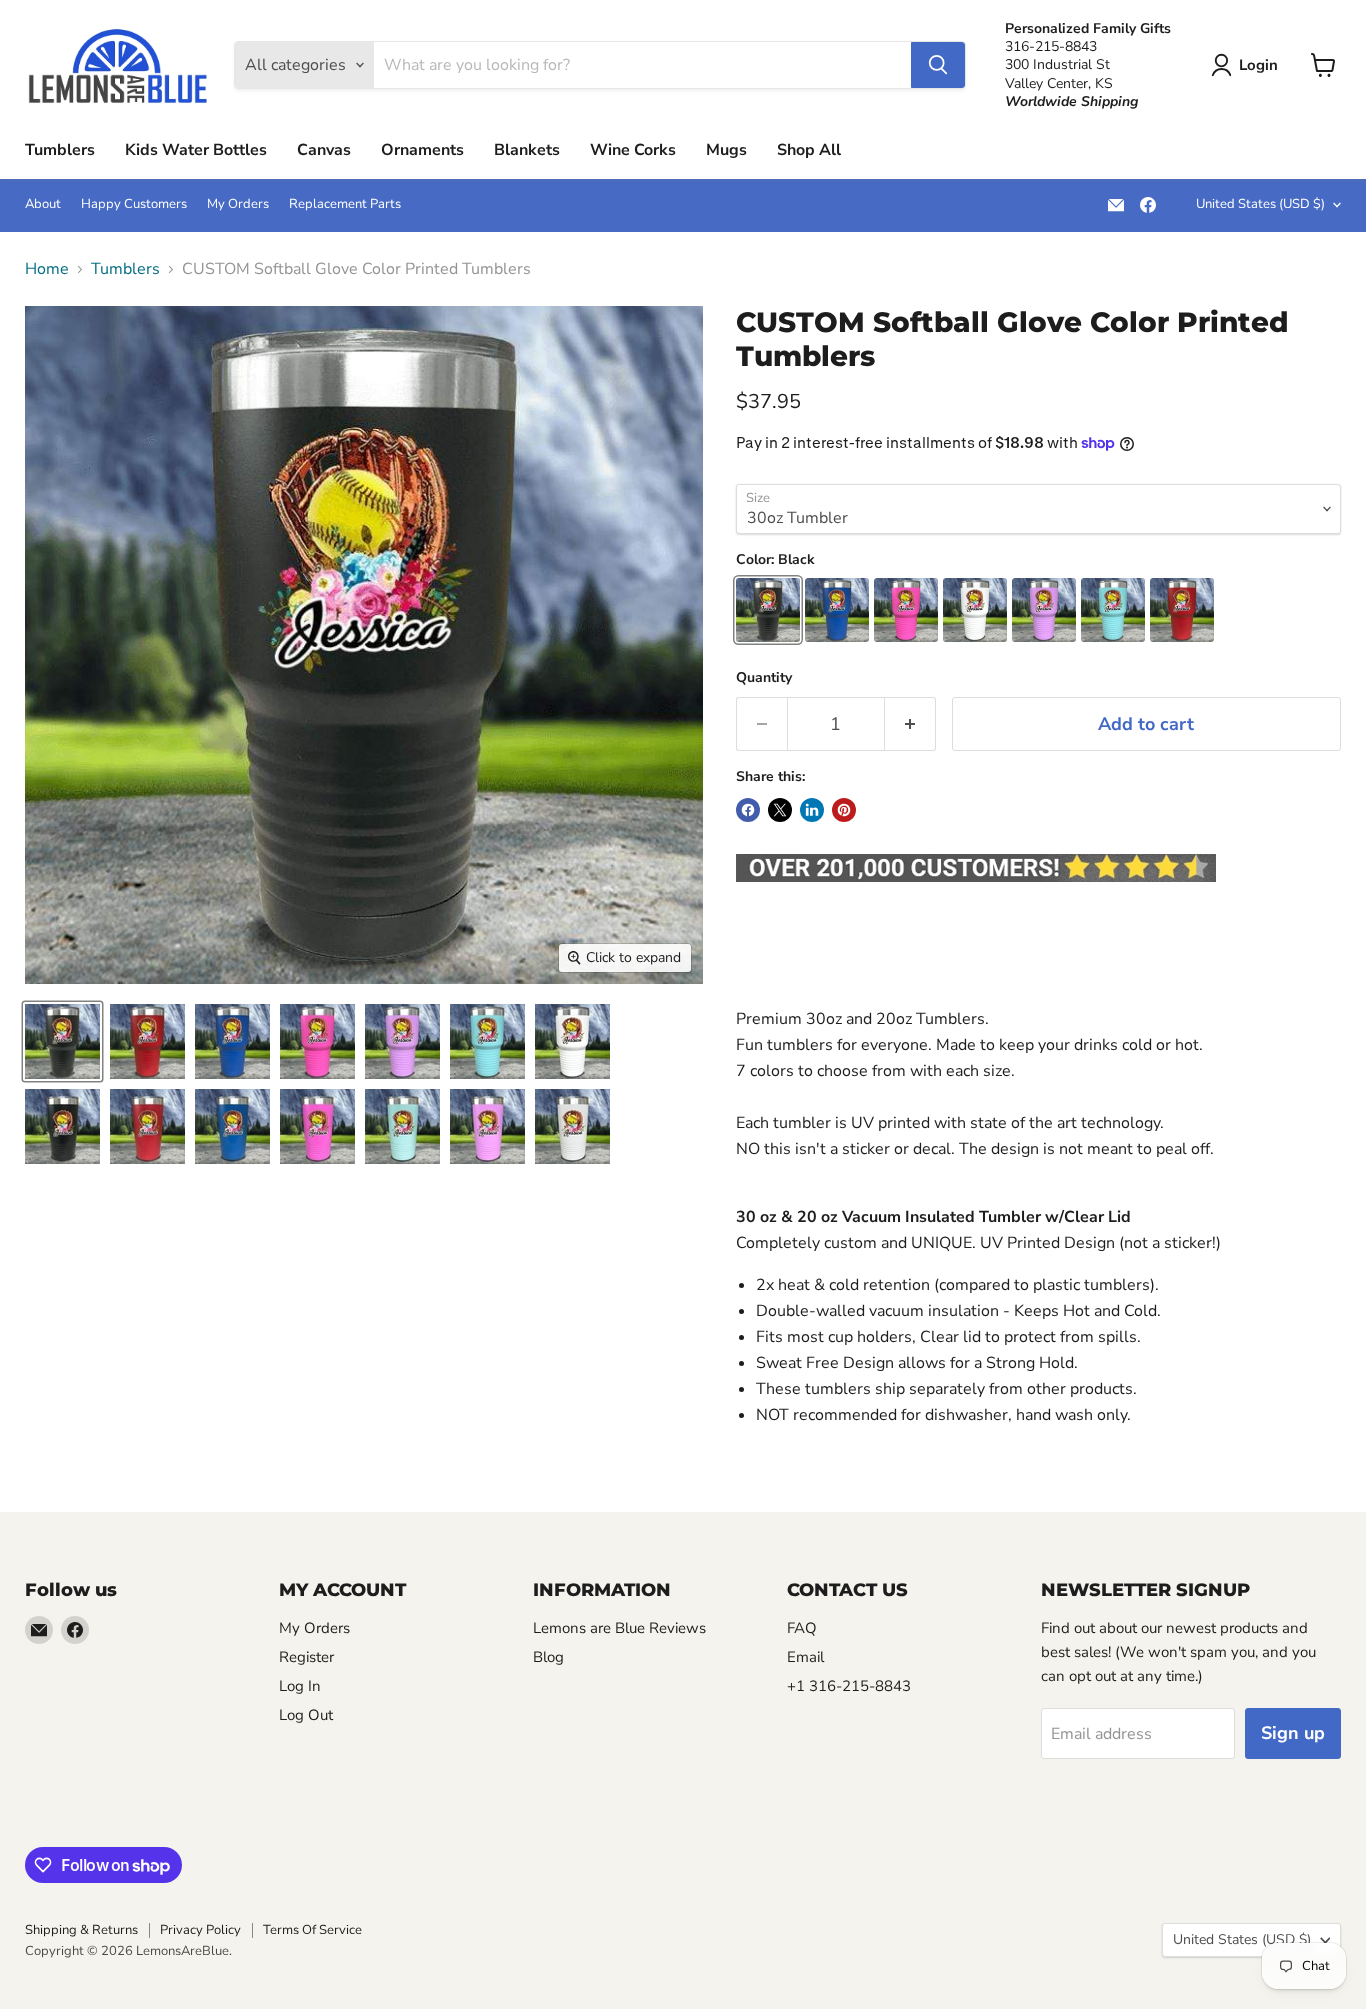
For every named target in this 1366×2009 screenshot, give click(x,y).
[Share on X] (780, 810)
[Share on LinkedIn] (812, 810)
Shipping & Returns (81, 1930)
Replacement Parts (345, 204)
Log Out (306, 1715)
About (43, 204)
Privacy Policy (200, 1930)
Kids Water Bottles (196, 150)
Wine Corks (633, 150)
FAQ (802, 1628)
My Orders (238, 204)
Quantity (764, 678)
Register (306, 1657)
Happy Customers (134, 204)
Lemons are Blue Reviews (619, 1628)
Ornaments (422, 150)
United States (1260, 204)
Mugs (726, 150)
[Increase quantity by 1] (910, 724)
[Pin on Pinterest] (844, 810)
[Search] (938, 65)
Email (805, 1657)
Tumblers (60, 150)
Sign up (1293, 1733)
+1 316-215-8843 (849, 1686)
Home (47, 269)
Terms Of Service (312, 1930)
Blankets (527, 150)
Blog (548, 1657)
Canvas (324, 150)
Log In (300, 1686)
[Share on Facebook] (748, 810)
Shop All (809, 150)
